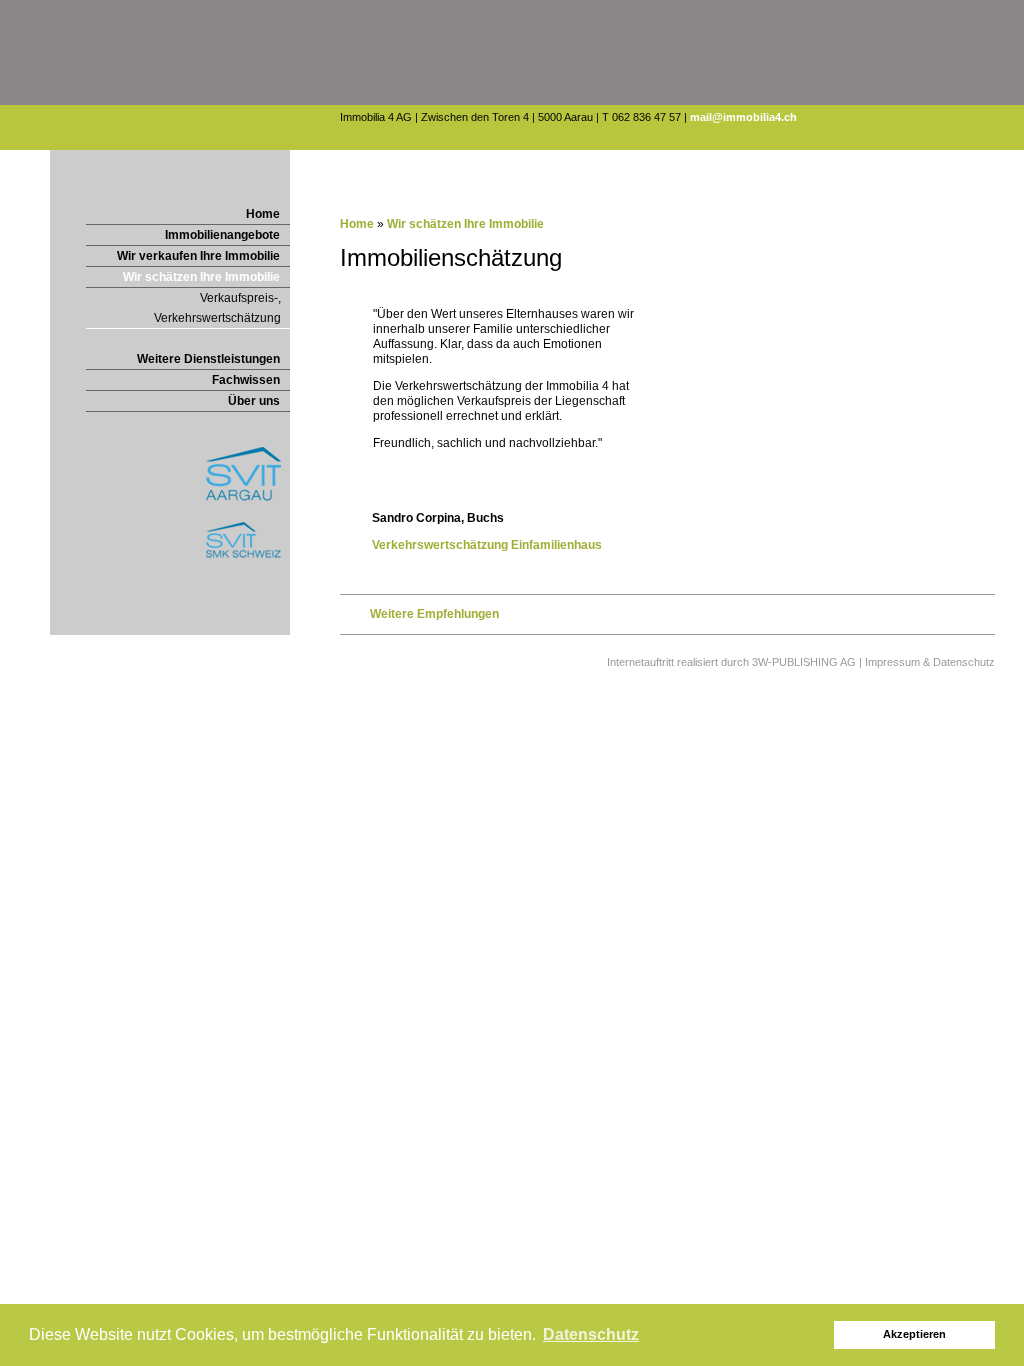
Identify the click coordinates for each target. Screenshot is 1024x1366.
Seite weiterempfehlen (210, 162)
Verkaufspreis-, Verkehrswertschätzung (217, 308)
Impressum (238, 162)
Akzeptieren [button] (914, 1334)
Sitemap (264, 162)
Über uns (254, 401)
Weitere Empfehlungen (434, 614)
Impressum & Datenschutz (930, 662)
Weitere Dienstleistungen (208, 359)
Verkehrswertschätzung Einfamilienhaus (487, 545)
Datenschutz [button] (591, 1334)
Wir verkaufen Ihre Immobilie (198, 256)
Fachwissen (246, 380)
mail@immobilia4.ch (743, 117)
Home (263, 214)
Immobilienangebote (222, 235)
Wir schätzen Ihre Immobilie (201, 277)
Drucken (177, 162)
